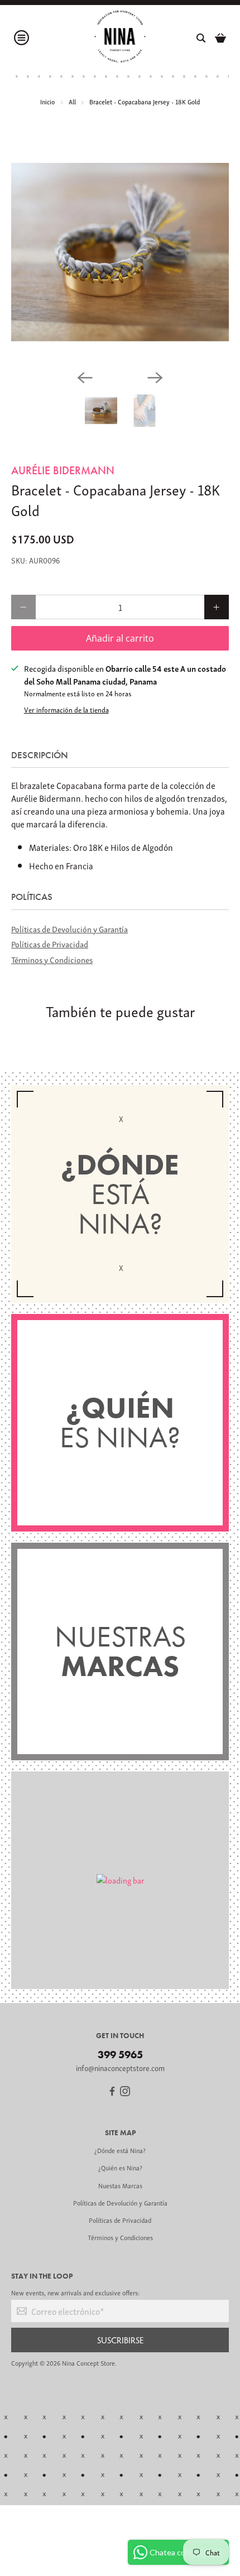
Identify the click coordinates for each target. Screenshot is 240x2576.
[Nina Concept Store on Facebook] (112, 2093)
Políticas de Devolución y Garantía (69, 928)
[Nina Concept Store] (120, 38)
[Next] (155, 378)
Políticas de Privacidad (50, 943)
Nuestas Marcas (120, 2185)
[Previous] (85, 378)
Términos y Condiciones (52, 959)
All (72, 101)
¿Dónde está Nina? (120, 2150)
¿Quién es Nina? (120, 2167)
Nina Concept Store (88, 2363)
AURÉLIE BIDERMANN (63, 470)
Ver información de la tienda (66, 710)
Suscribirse (120, 2340)
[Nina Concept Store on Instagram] (125, 2093)
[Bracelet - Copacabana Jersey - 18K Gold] (120, 252)
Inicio (47, 101)
